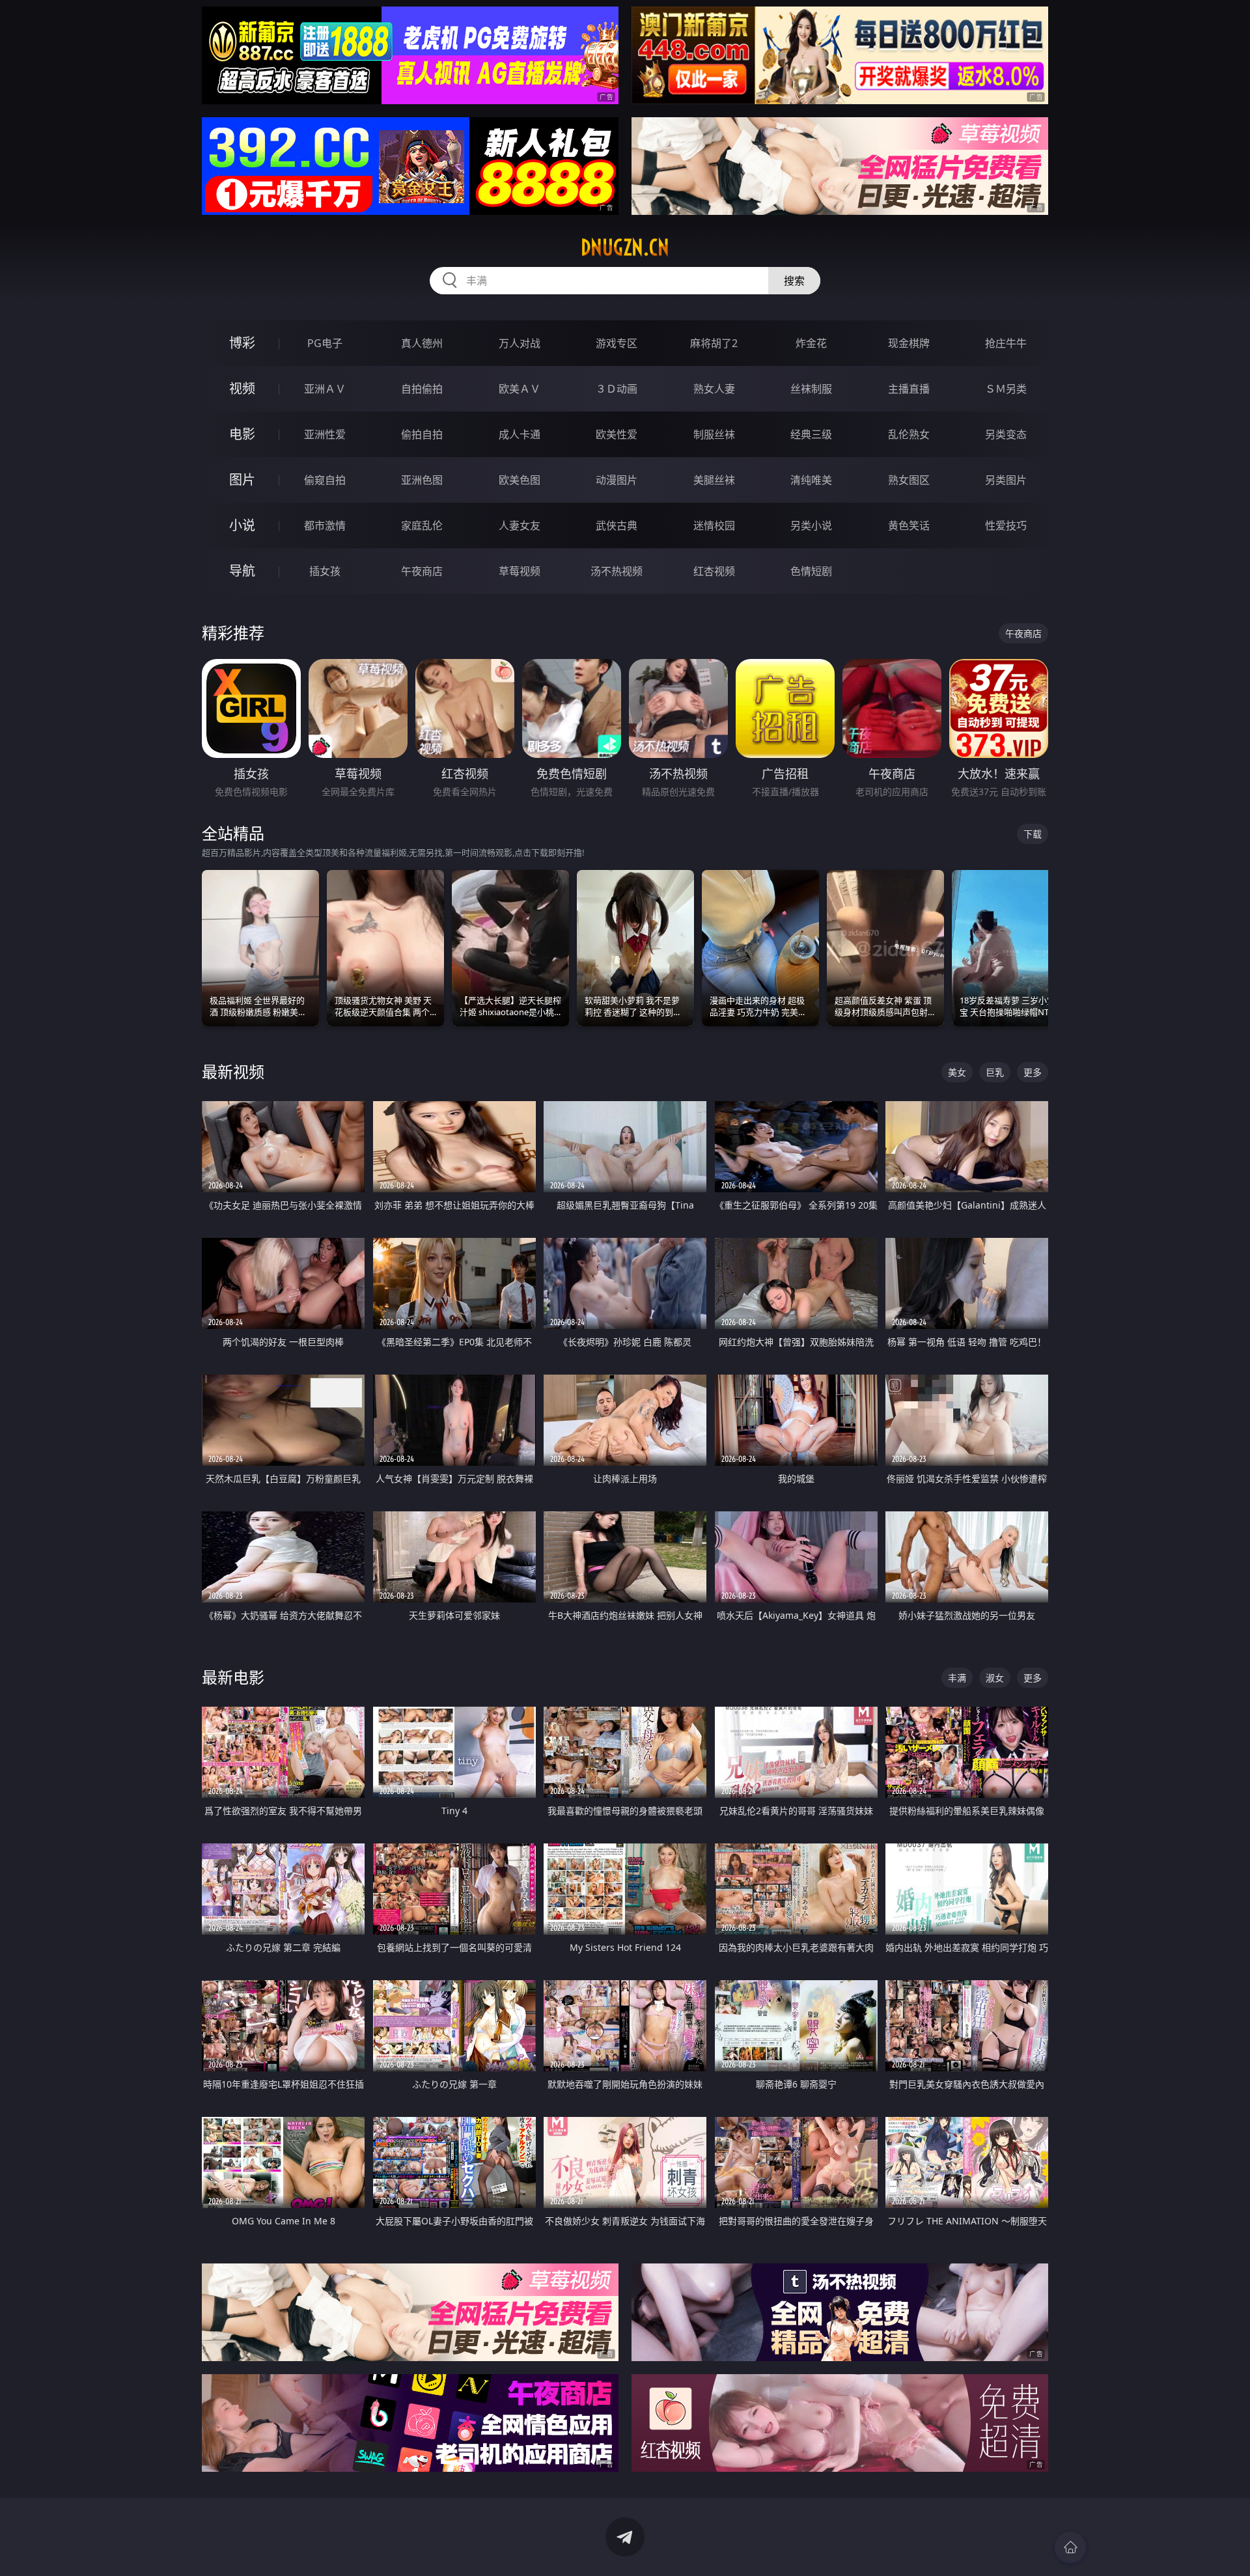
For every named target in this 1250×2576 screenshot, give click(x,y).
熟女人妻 (714, 389)
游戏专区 (617, 343)
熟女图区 (909, 480)
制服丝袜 (714, 434)
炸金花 (811, 343)
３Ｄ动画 (617, 389)
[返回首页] (1070, 2547)
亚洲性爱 (325, 434)
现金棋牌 (909, 343)
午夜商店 (422, 571)
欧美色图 (520, 480)
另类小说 (811, 525)
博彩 (242, 343)
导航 (242, 571)
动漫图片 (617, 480)
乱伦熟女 (909, 434)
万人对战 (520, 343)
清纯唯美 (811, 480)
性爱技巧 (1006, 525)
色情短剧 (811, 571)
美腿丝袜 (714, 480)
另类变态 (1006, 434)
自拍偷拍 (422, 389)
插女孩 (325, 571)
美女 (957, 1072)
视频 (242, 388)
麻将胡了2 (714, 343)
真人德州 (422, 343)
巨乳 (995, 1072)
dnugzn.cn (625, 247)
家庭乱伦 (422, 525)
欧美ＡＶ (520, 389)
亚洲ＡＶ (325, 389)
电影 (242, 434)
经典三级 (811, 434)
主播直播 (909, 389)
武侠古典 (617, 525)
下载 (1033, 834)
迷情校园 (714, 525)
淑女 (995, 1678)
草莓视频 (520, 571)
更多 (1033, 1072)
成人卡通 (520, 434)
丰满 (957, 1678)
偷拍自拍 (422, 434)
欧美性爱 (617, 434)
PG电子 (325, 343)
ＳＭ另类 (1006, 389)
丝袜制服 (811, 389)
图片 (242, 480)
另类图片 (1006, 480)
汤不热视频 (617, 571)
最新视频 (233, 1071)
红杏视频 (714, 571)
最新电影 (233, 1677)
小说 (242, 525)
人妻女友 (520, 525)
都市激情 (325, 525)
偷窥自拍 (325, 480)
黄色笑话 (909, 525)
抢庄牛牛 (1006, 343)
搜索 (794, 281)
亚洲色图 (422, 480)
